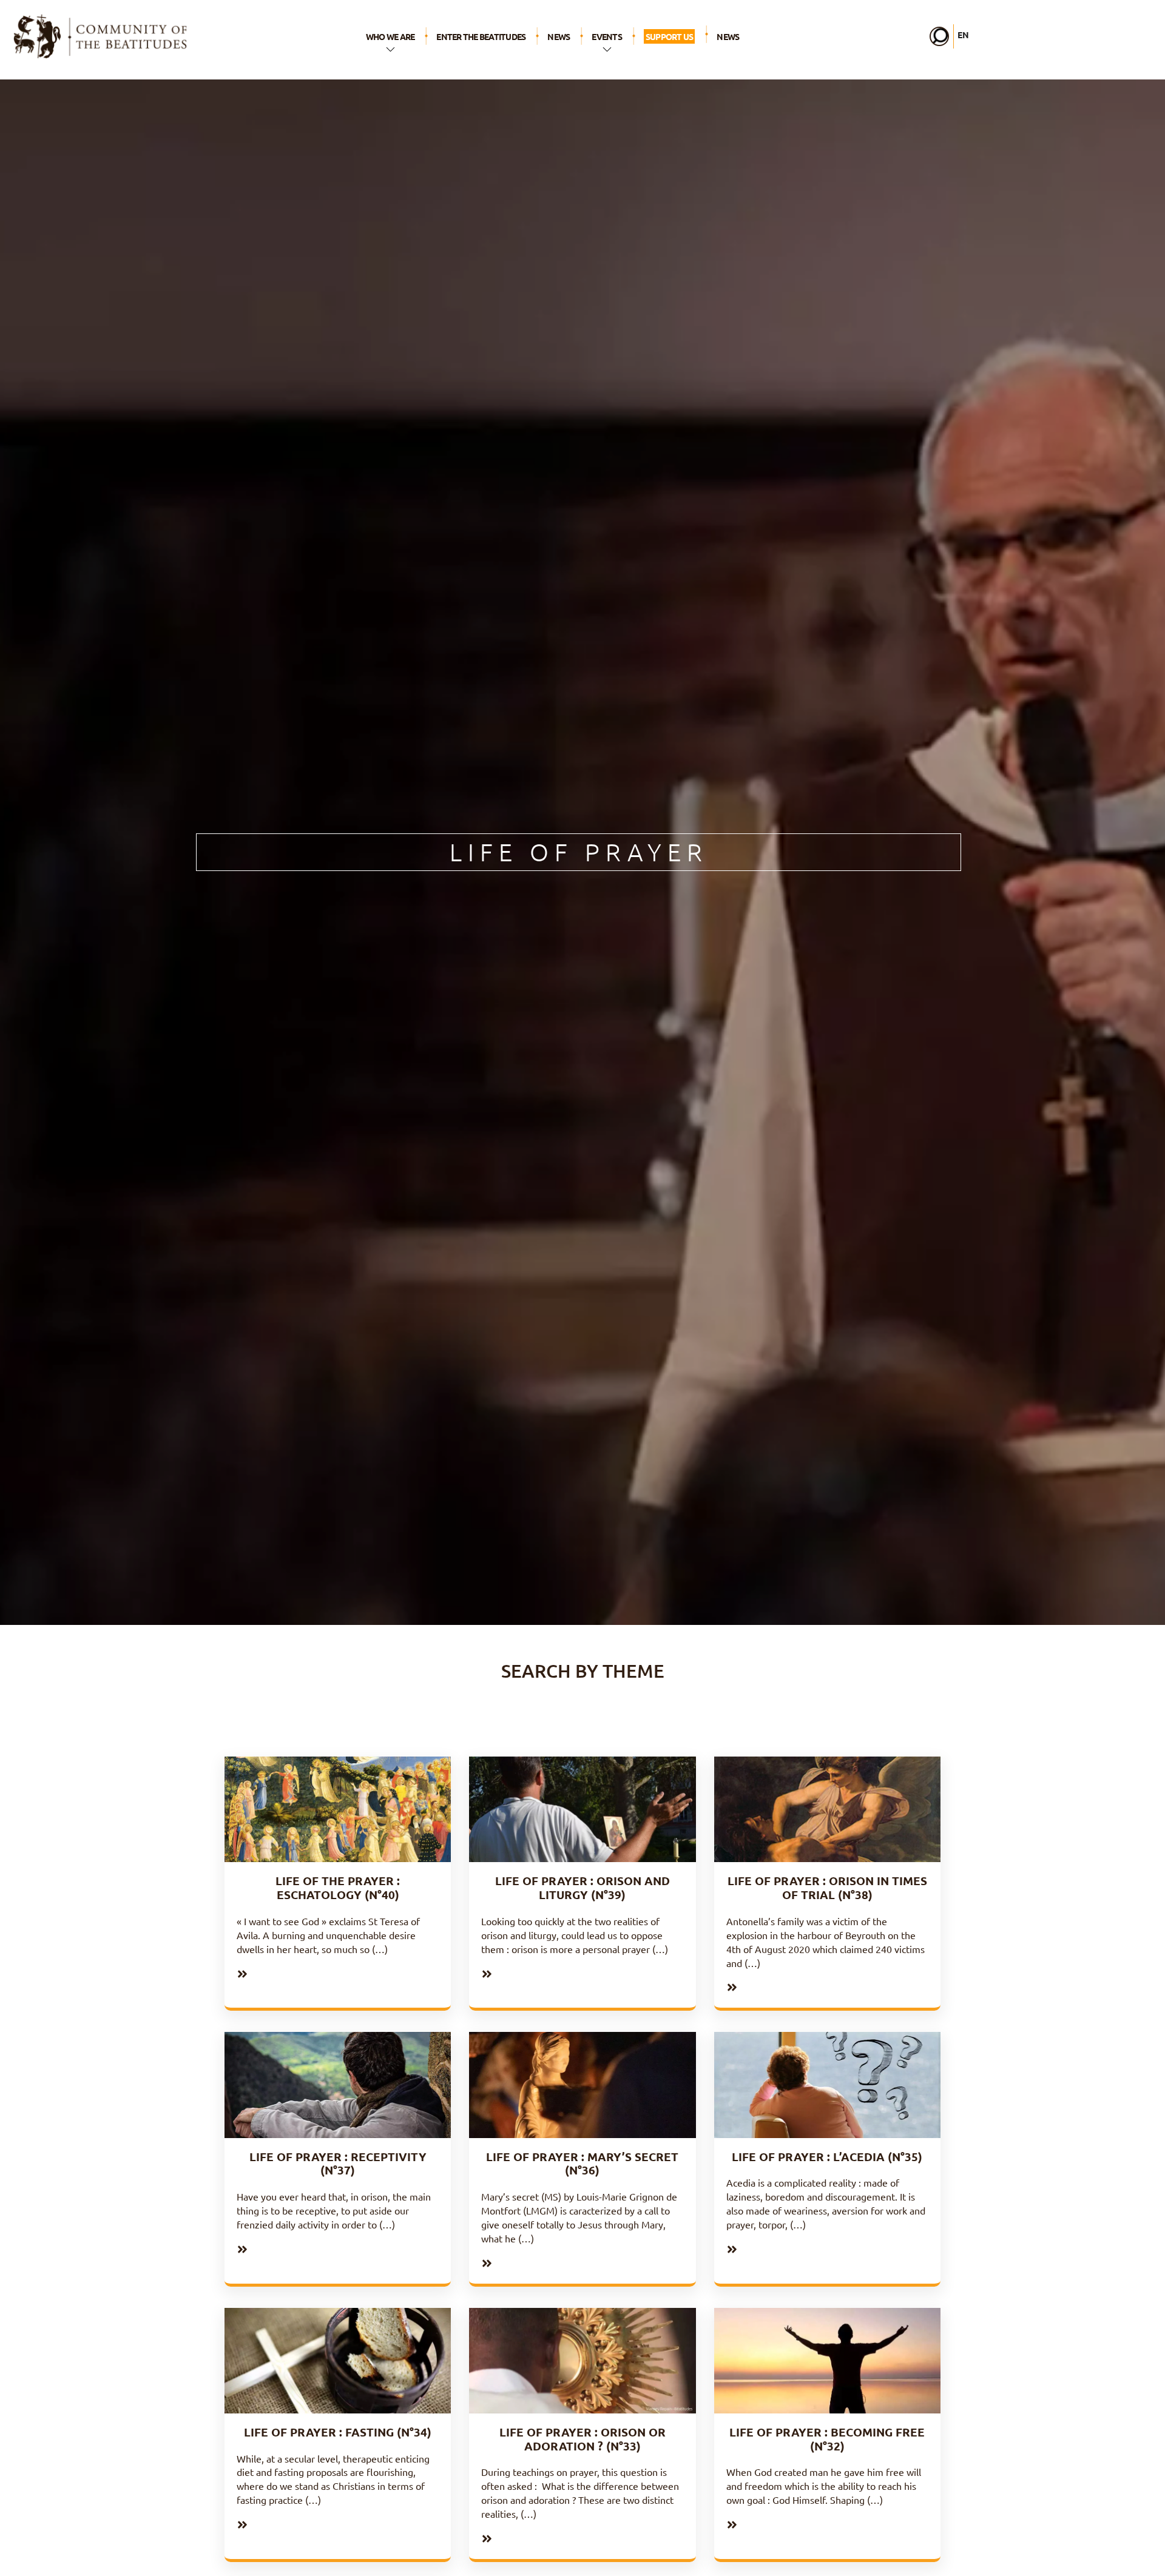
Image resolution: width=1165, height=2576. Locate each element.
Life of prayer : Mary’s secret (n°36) (582, 2164)
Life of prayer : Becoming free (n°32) (827, 2439)
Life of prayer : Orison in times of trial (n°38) (827, 1888)
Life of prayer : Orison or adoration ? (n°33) (582, 2439)
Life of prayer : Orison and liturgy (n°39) (582, 1888)
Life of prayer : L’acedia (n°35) (827, 2157)
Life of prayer (579, 852)
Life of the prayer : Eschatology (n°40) (338, 1888)
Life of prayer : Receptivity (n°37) (338, 2164)
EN (963, 35)
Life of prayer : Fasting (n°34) (338, 2432)
